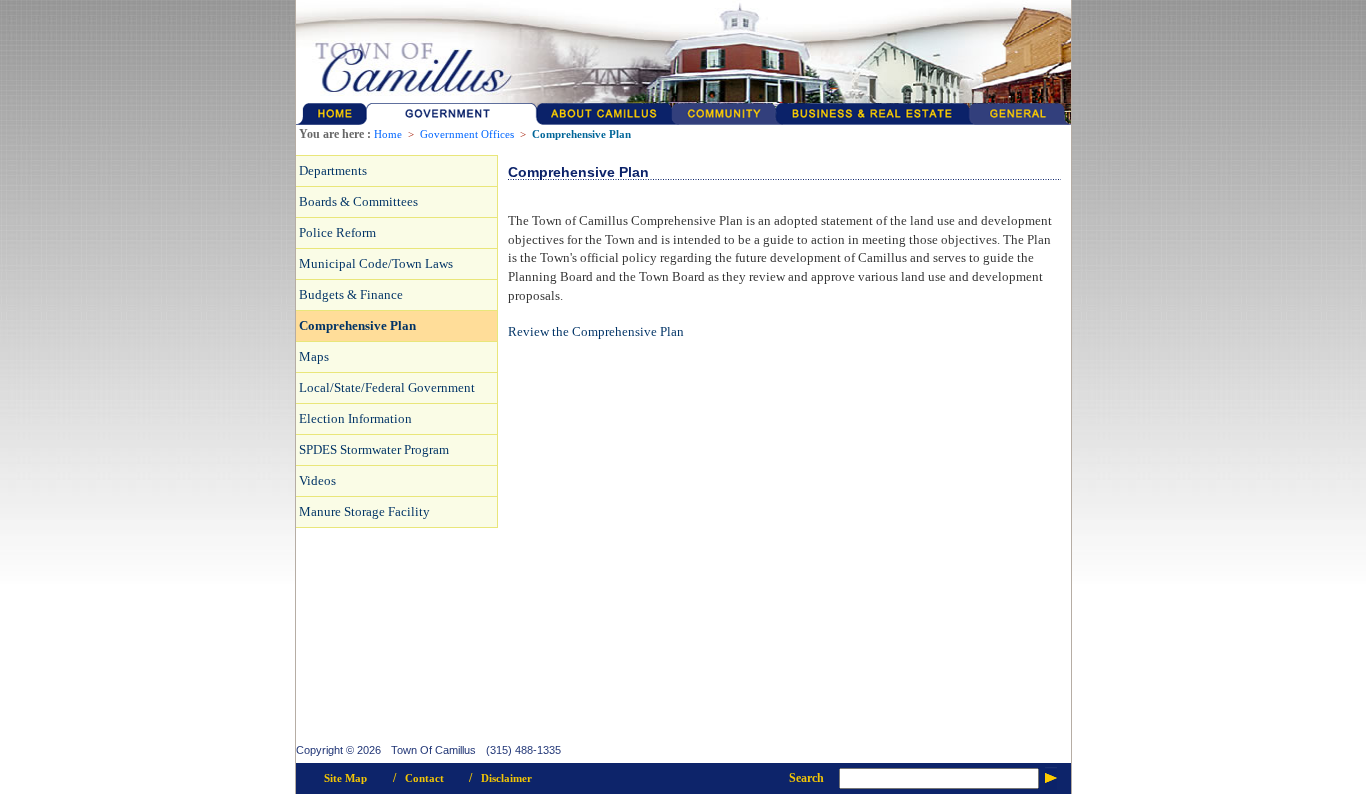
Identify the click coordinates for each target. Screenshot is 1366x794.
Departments (333, 170)
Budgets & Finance (351, 294)
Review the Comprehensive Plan (596, 331)
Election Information (355, 418)
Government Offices (467, 134)
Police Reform (337, 232)
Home (388, 134)
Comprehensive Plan (581, 134)
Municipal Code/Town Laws (376, 263)
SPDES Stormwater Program (374, 449)
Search (806, 778)
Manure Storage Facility (364, 511)
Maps (314, 356)
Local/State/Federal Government (387, 387)
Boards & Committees (358, 201)
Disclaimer (506, 778)
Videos (317, 480)
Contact (424, 778)
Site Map (345, 778)
